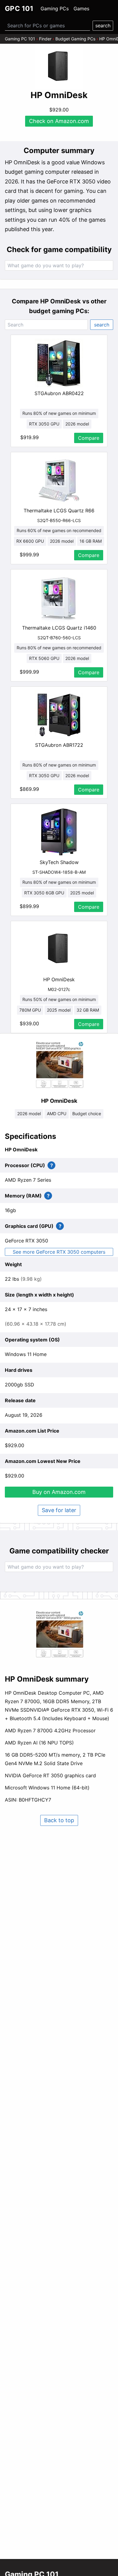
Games (81, 9)
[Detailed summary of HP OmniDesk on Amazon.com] (59, 1635)
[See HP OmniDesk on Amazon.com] (59, 67)
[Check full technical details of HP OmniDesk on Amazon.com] (59, 1065)
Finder (45, 39)
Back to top (59, 1820)
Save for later (59, 1510)
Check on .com (59, 121)
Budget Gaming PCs (75, 39)
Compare (89, 438)
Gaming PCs (55, 9)
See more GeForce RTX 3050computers (59, 1252)
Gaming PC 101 (20, 39)
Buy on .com (59, 1492)
